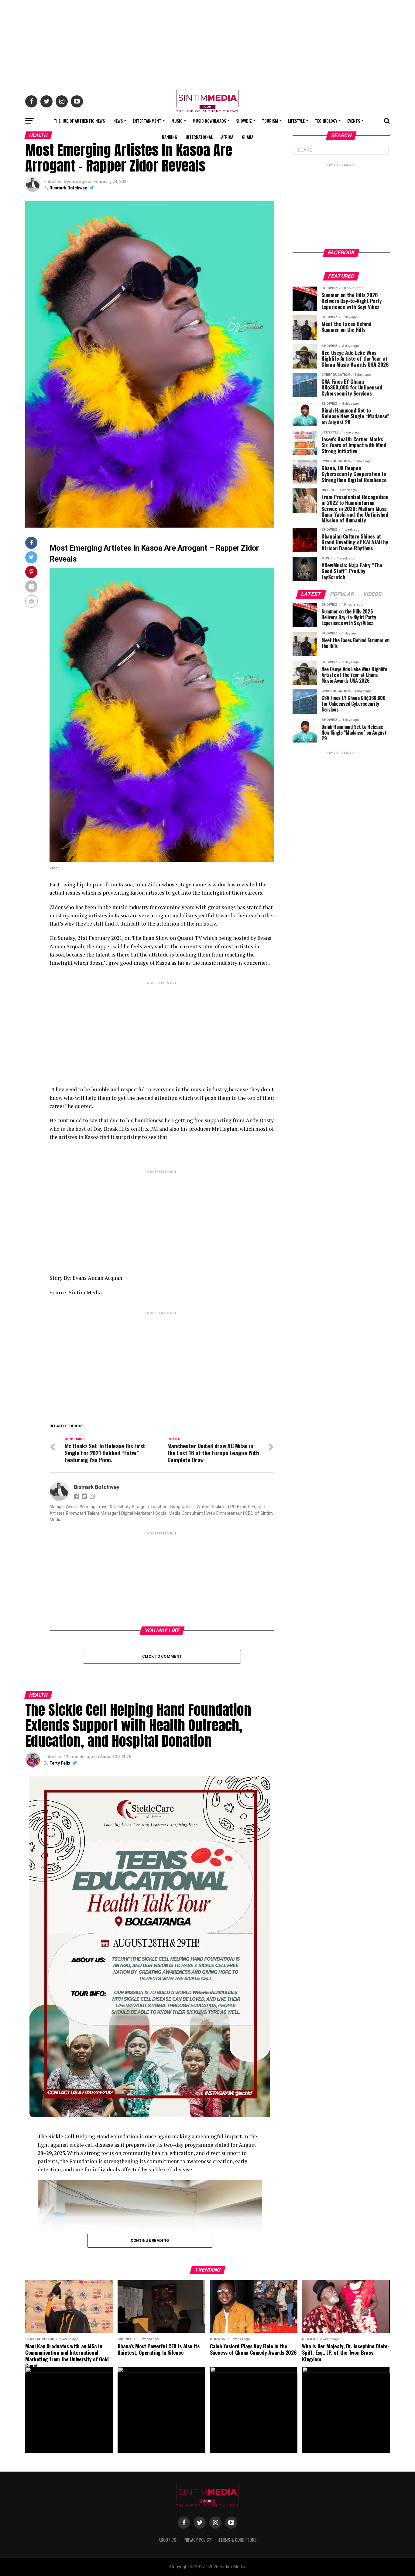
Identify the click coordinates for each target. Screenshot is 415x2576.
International (199, 137)
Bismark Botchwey (68, 188)
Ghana (248, 137)
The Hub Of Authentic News (79, 121)
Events (354, 121)
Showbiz (244, 121)
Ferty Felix (60, 1763)
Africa (227, 137)
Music (177, 121)
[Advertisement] (207, 42)
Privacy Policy (197, 2540)
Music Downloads (209, 121)
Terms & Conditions (238, 2540)
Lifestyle (296, 121)
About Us (167, 2540)
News (118, 121)
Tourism (270, 121)
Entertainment (147, 121)
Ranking (170, 137)
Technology (326, 121)
